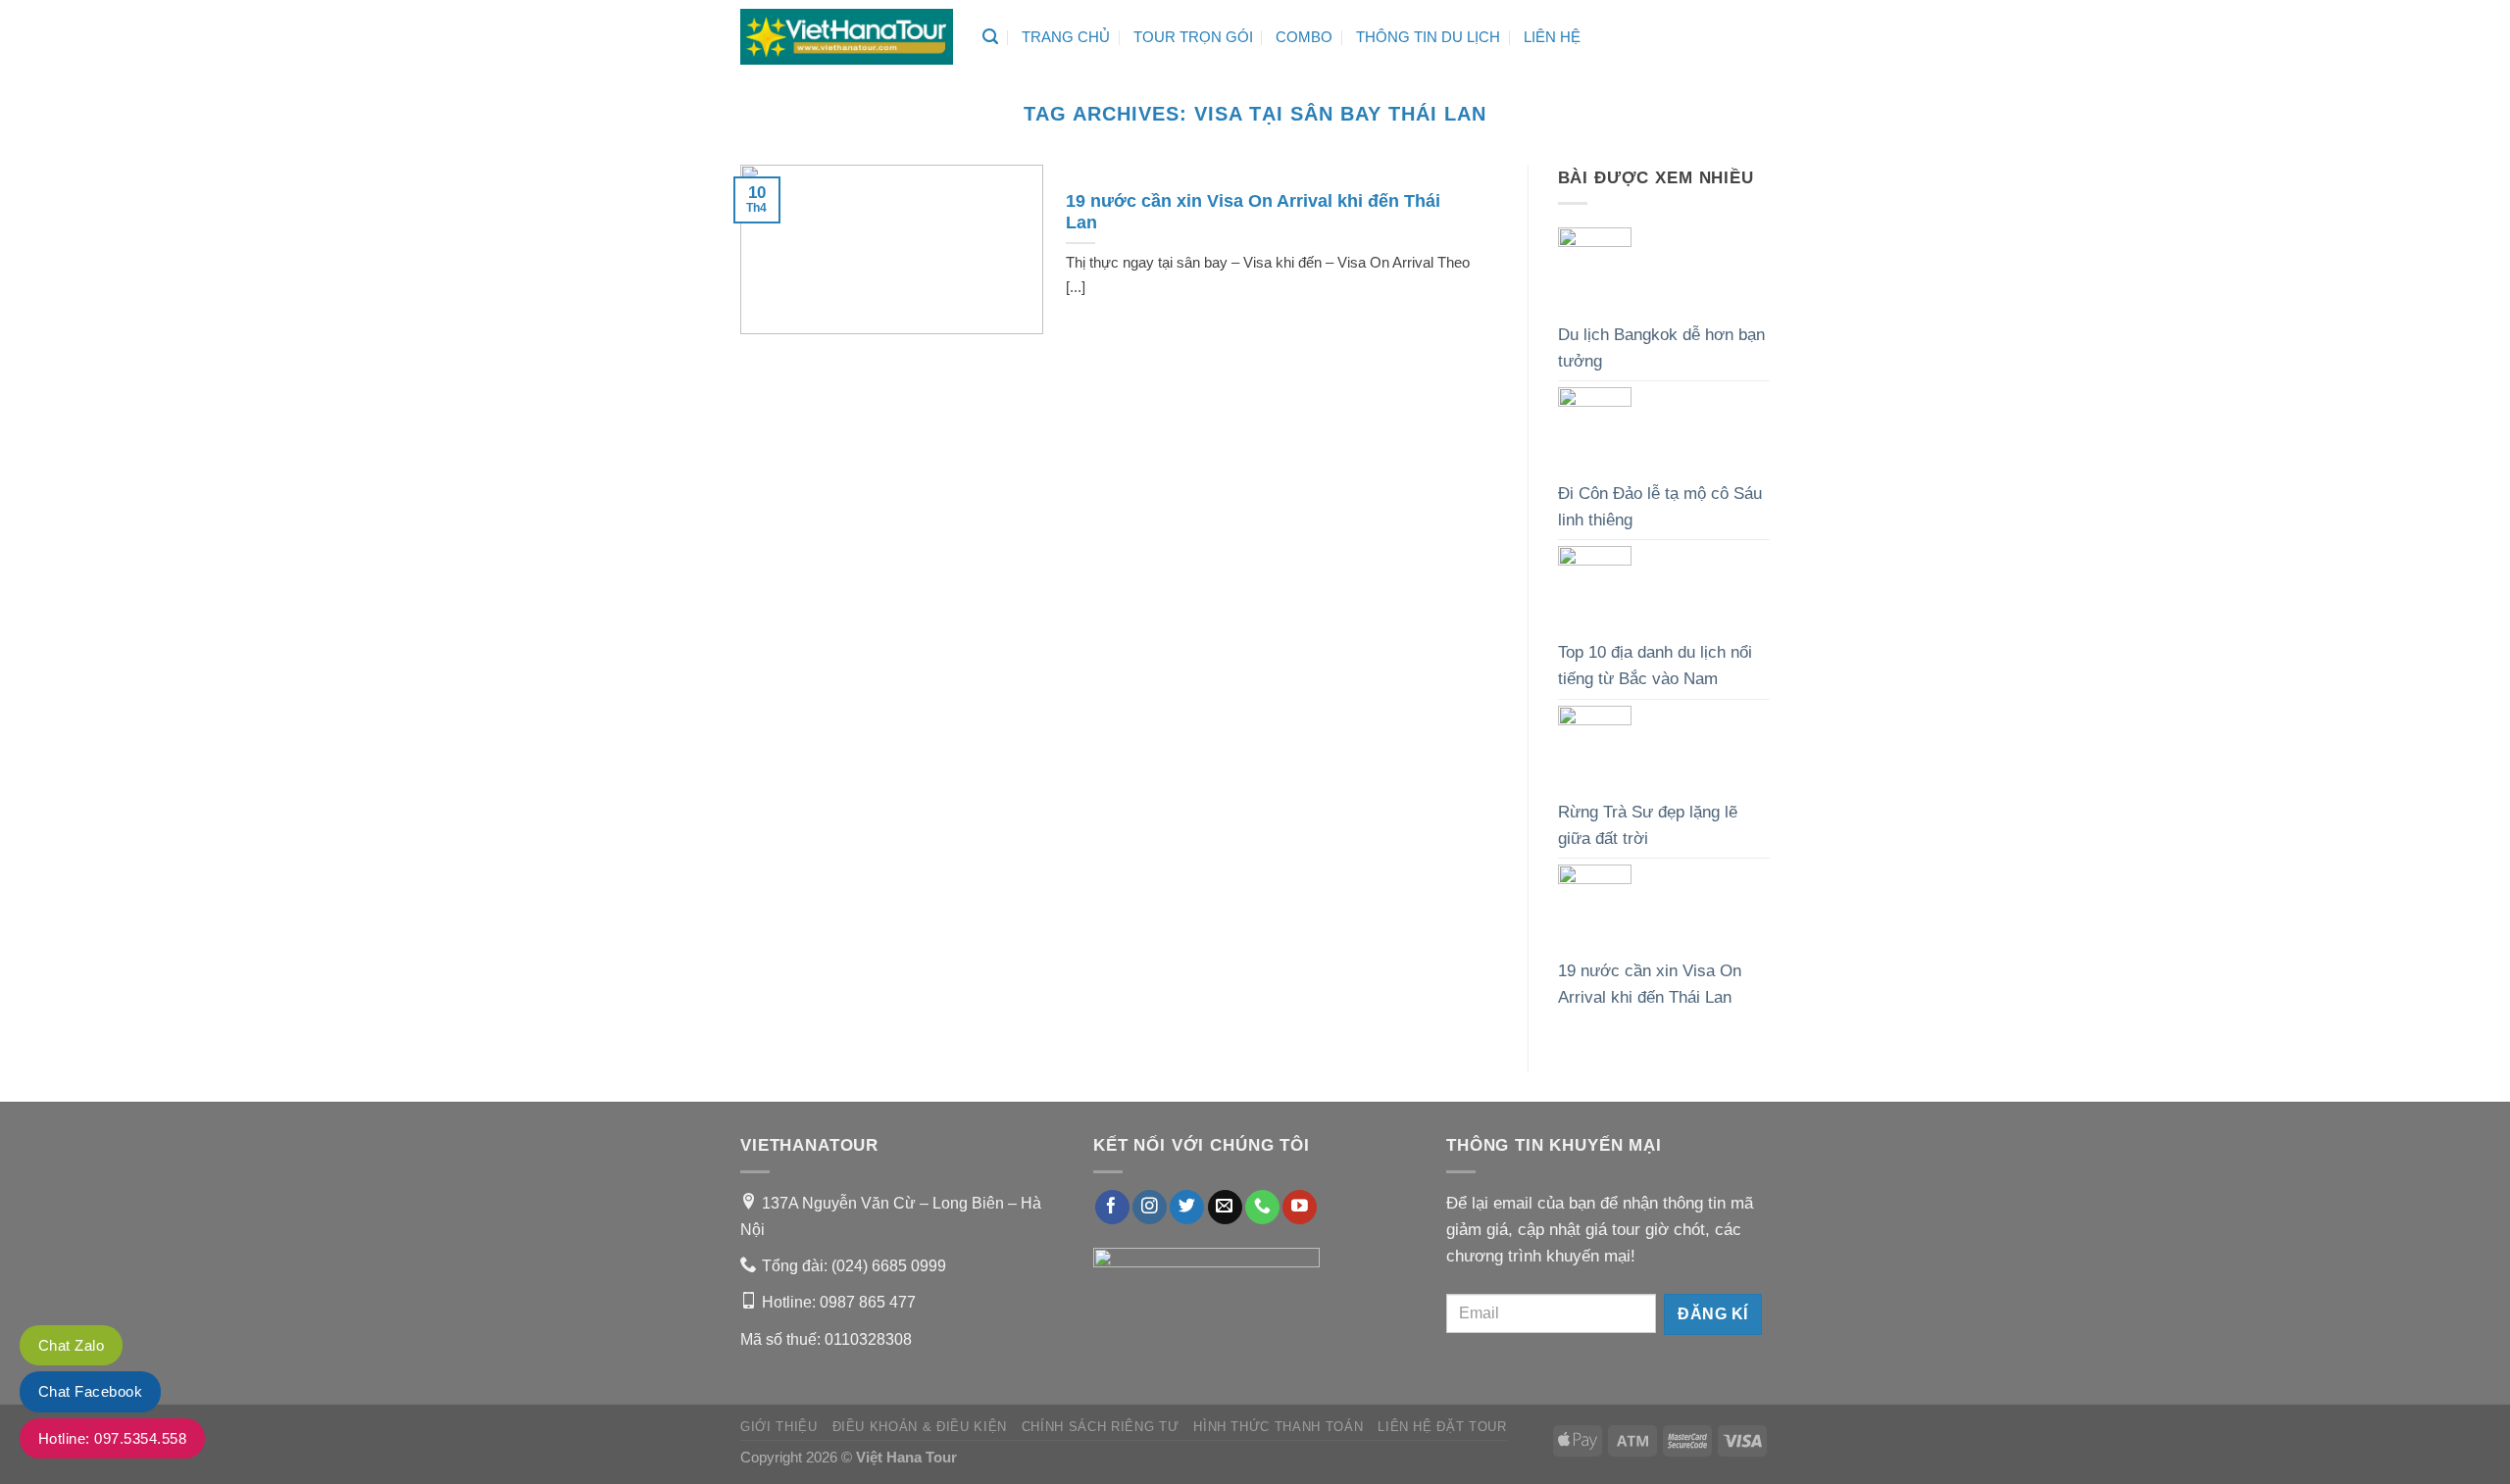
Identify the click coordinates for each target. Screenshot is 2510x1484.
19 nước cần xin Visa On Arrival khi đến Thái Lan (1650, 984)
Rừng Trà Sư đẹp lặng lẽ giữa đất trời (1648, 825)
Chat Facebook (90, 1391)
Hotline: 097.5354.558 (112, 1438)
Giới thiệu (779, 1427)
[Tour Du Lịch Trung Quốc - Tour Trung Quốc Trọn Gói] (847, 37)
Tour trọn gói (1193, 37)
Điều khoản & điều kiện (920, 1427)
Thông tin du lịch (1428, 37)
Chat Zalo (71, 1345)
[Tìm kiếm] (990, 37)
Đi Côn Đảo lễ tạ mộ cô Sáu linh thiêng (1660, 507)
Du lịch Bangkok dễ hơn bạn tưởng (1661, 348)
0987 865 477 (868, 1302)
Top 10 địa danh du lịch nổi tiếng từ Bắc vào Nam (1655, 666)
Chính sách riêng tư (1100, 1427)
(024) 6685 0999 (889, 1265)
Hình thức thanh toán (1278, 1427)
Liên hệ (1552, 37)
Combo (1304, 37)
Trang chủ (1066, 37)
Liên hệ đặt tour (1442, 1427)
